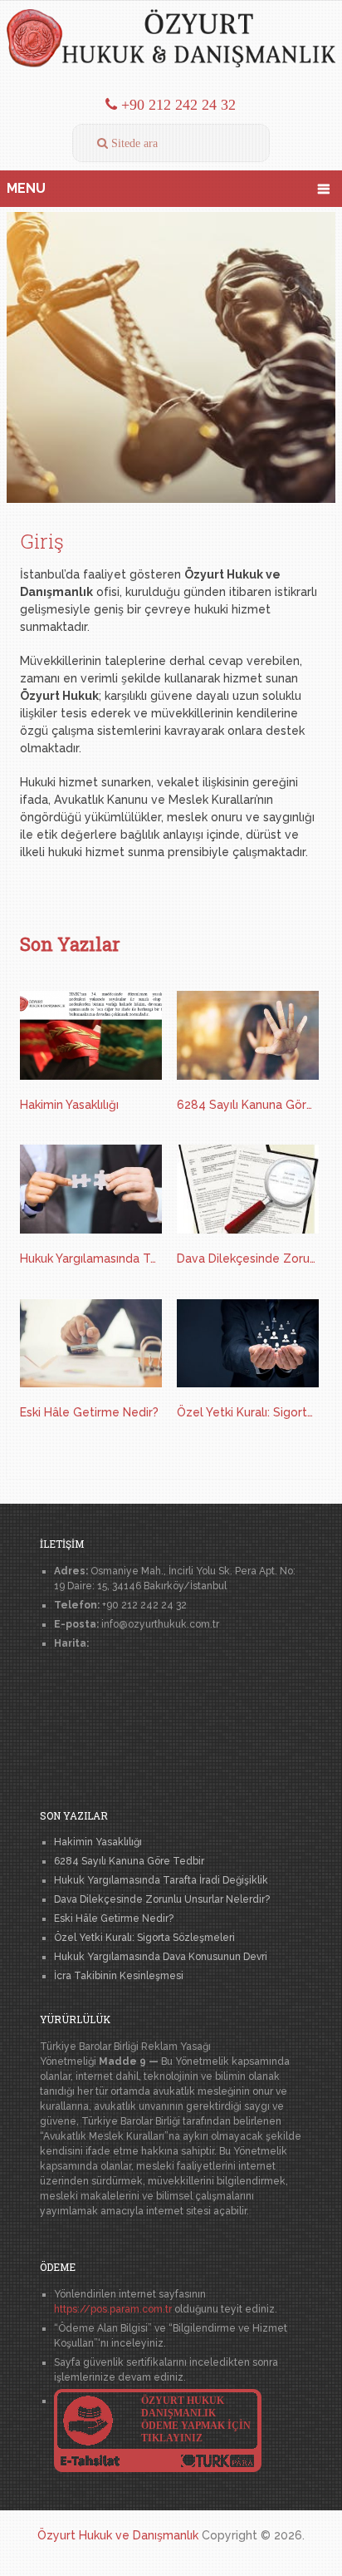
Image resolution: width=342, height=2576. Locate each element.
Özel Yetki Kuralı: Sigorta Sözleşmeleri (248, 1412)
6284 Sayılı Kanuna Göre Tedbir (248, 1105)
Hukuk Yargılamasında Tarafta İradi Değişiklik (91, 1258)
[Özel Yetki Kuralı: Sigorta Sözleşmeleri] (248, 1346)
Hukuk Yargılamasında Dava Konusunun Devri (161, 1957)
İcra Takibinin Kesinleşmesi (119, 1976)
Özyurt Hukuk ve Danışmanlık (118, 2535)
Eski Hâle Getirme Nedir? (89, 1412)
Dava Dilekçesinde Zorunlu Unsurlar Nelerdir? (248, 1258)
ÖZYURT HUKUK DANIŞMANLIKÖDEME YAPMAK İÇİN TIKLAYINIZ (196, 2419)
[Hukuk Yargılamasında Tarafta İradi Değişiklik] (91, 1192)
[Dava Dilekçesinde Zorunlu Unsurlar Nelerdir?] (248, 1192)
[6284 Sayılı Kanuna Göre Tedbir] (248, 1038)
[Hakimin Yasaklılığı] (91, 1038)
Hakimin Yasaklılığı (69, 1105)
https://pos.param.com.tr (113, 2309)
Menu (26, 188)
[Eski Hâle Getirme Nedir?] (91, 1346)
